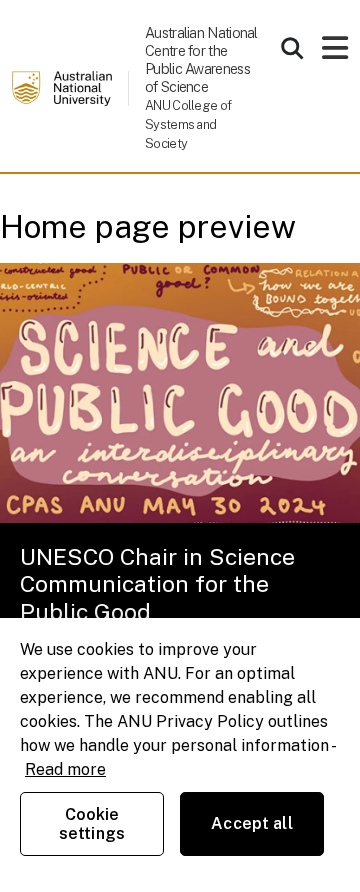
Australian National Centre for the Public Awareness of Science (201, 59)
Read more (65, 769)
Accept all (252, 823)
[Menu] (335, 53)
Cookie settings (92, 824)
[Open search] (292, 48)
